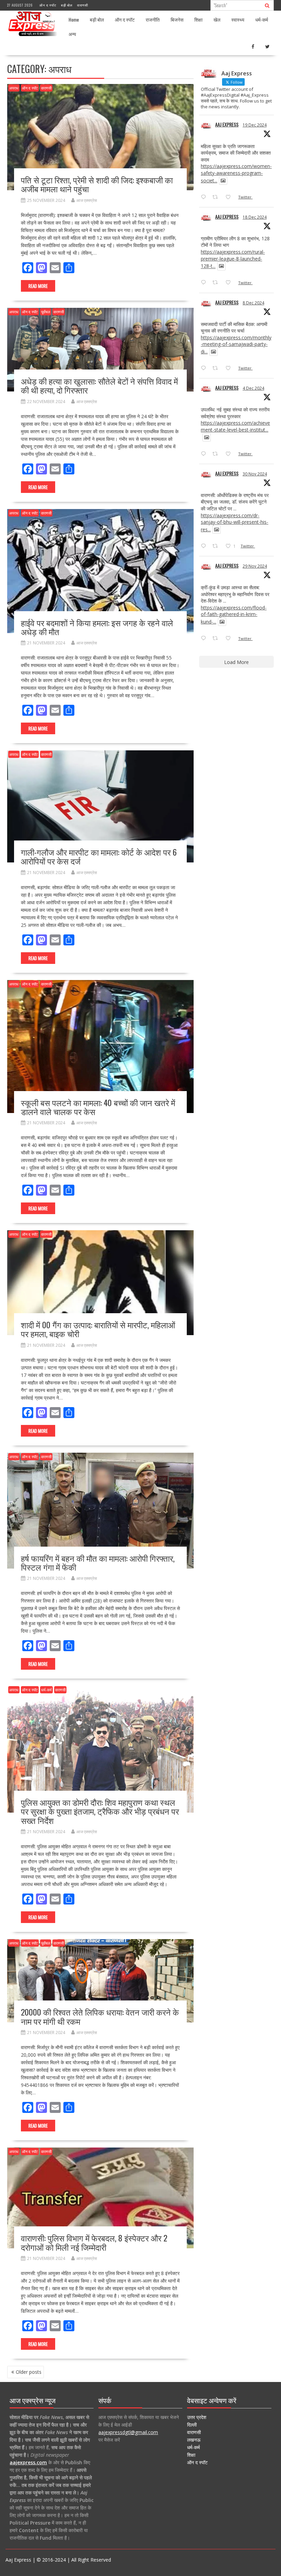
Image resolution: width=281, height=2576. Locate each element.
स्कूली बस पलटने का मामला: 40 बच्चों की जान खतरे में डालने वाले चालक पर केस (98, 1107)
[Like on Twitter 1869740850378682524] (230, 197)
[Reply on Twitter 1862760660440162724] (205, 546)
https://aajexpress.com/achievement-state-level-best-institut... (235, 426)
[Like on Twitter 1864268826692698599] (230, 454)
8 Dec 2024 (253, 303)
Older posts (29, 2372)
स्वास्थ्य (238, 19)
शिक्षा (198, 19)
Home (74, 19)
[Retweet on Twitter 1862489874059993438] (217, 639)
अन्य (72, 34)
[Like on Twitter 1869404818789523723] (230, 283)
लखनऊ (194, 2440)
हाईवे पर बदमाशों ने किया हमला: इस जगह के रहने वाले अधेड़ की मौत (97, 627)
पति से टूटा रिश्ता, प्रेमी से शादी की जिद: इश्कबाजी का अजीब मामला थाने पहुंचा (97, 184)
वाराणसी (83, 5)
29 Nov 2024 (255, 566)
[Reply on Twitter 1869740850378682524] (205, 197)
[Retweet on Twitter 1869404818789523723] (217, 283)
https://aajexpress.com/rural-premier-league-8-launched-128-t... (233, 259)
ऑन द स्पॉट (48, 5)
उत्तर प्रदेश (197, 2417)
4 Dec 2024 (253, 388)
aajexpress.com (28, 2462)
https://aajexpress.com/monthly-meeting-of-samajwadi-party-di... (236, 344)
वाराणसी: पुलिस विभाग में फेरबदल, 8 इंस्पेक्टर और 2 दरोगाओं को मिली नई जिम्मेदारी (94, 2242)
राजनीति (153, 19)
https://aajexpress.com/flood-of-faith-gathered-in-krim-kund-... (234, 615)
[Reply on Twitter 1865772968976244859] (205, 368)
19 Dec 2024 (255, 125)
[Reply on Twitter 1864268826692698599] (205, 454)
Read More (38, 286)
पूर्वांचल (46, 312)
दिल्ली (192, 2425)
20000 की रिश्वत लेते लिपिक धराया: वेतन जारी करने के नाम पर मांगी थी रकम (100, 2016)
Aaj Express (227, 124)
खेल (217, 19)
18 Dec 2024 (255, 217)
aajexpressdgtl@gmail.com (128, 2432)
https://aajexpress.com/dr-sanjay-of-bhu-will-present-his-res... (235, 522)
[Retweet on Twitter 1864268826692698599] (217, 454)
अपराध (14, 88)
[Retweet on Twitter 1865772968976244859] (217, 368)
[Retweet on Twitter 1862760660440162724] (217, 546)
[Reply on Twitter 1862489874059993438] (205, 639)
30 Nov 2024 (255, 474)
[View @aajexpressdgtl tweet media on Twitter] (223, 181)
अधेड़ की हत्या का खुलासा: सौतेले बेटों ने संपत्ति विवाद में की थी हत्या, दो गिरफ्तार (99, 385)
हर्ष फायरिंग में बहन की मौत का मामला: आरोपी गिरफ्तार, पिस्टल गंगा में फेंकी (98, 1562)
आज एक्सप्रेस (87, 200)
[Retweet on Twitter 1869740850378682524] (217, 197)
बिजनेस (177, 19)
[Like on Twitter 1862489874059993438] (230, 639)
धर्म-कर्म (262, 19)
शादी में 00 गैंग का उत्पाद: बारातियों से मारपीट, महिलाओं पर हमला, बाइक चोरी (98, 1329)
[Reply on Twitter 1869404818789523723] (205, 283)
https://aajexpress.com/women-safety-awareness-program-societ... (236, 173)
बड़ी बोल (67, 5)
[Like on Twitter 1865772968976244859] (230, 368)
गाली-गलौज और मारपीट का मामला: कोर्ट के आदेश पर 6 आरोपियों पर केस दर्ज (99, 856)
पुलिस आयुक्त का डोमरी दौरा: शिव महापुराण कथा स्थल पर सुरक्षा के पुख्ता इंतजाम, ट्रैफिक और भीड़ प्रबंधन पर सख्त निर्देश (100, 1811)
